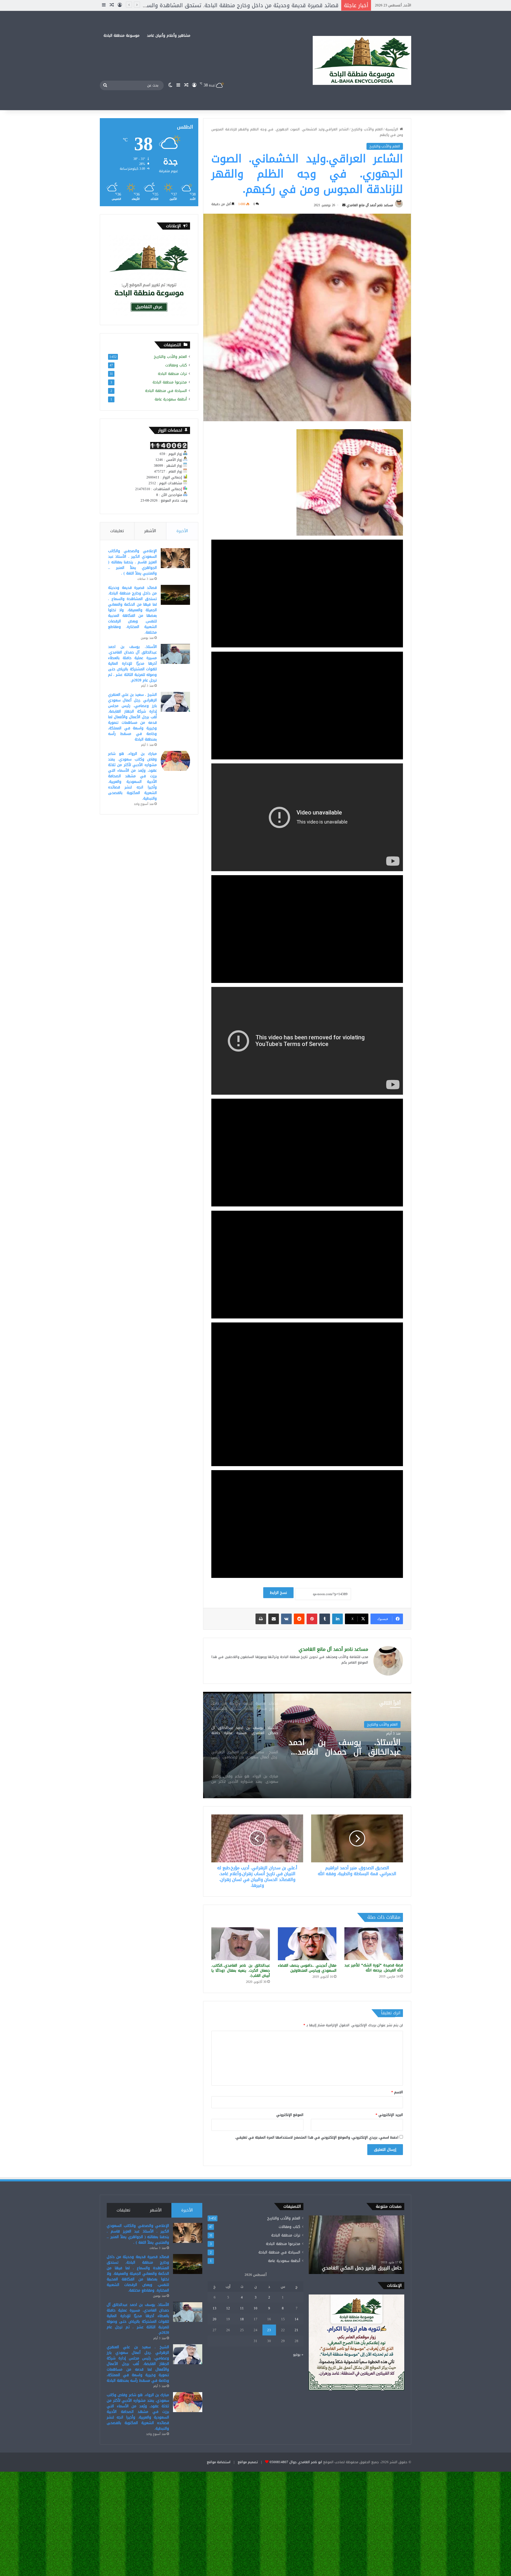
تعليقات (117, 531)
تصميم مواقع (248, 2462)
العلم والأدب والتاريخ (367, 129)
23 (269, 2330)
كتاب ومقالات (176, 365)
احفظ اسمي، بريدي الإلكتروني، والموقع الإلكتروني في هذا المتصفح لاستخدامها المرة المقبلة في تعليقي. (317, 2137)
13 (215, 2308)
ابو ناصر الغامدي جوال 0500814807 (296, 2462)
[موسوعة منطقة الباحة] (362, 61)
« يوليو (298, 2354)
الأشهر (150, 531)
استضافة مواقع (219, 2462)
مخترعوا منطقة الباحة (170, 382)
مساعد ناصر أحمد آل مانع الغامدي (370, 205)
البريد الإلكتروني (389, 2115)
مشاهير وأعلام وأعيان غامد (169, 36)
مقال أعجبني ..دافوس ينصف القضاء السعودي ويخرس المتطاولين (307, 1968)
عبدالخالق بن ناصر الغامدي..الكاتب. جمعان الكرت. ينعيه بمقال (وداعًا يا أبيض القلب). (241, 1971)
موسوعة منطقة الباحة (121, 36)
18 (242, 2319)
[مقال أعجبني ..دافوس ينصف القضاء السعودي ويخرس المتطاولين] (307, 1944)
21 (296, 2330)
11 (242, 2308)
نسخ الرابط (278, 1593)
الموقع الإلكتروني (290, 2115)
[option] (307, 1745)
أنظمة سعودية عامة (171, 399)
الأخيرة (182, 531)
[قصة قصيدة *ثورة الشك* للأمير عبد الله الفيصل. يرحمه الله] (374, 1944)
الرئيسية (393, 129)
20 (215, 2319)
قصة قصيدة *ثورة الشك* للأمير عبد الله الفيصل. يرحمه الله (374, 1968)
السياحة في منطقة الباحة (166, 391)
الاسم (397, 2092)
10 (256, 2308)
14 (296, 2319)
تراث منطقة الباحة (172, 374)
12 (228, 2308)
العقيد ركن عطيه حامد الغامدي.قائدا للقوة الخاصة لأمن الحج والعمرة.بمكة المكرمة (356, 2265)
